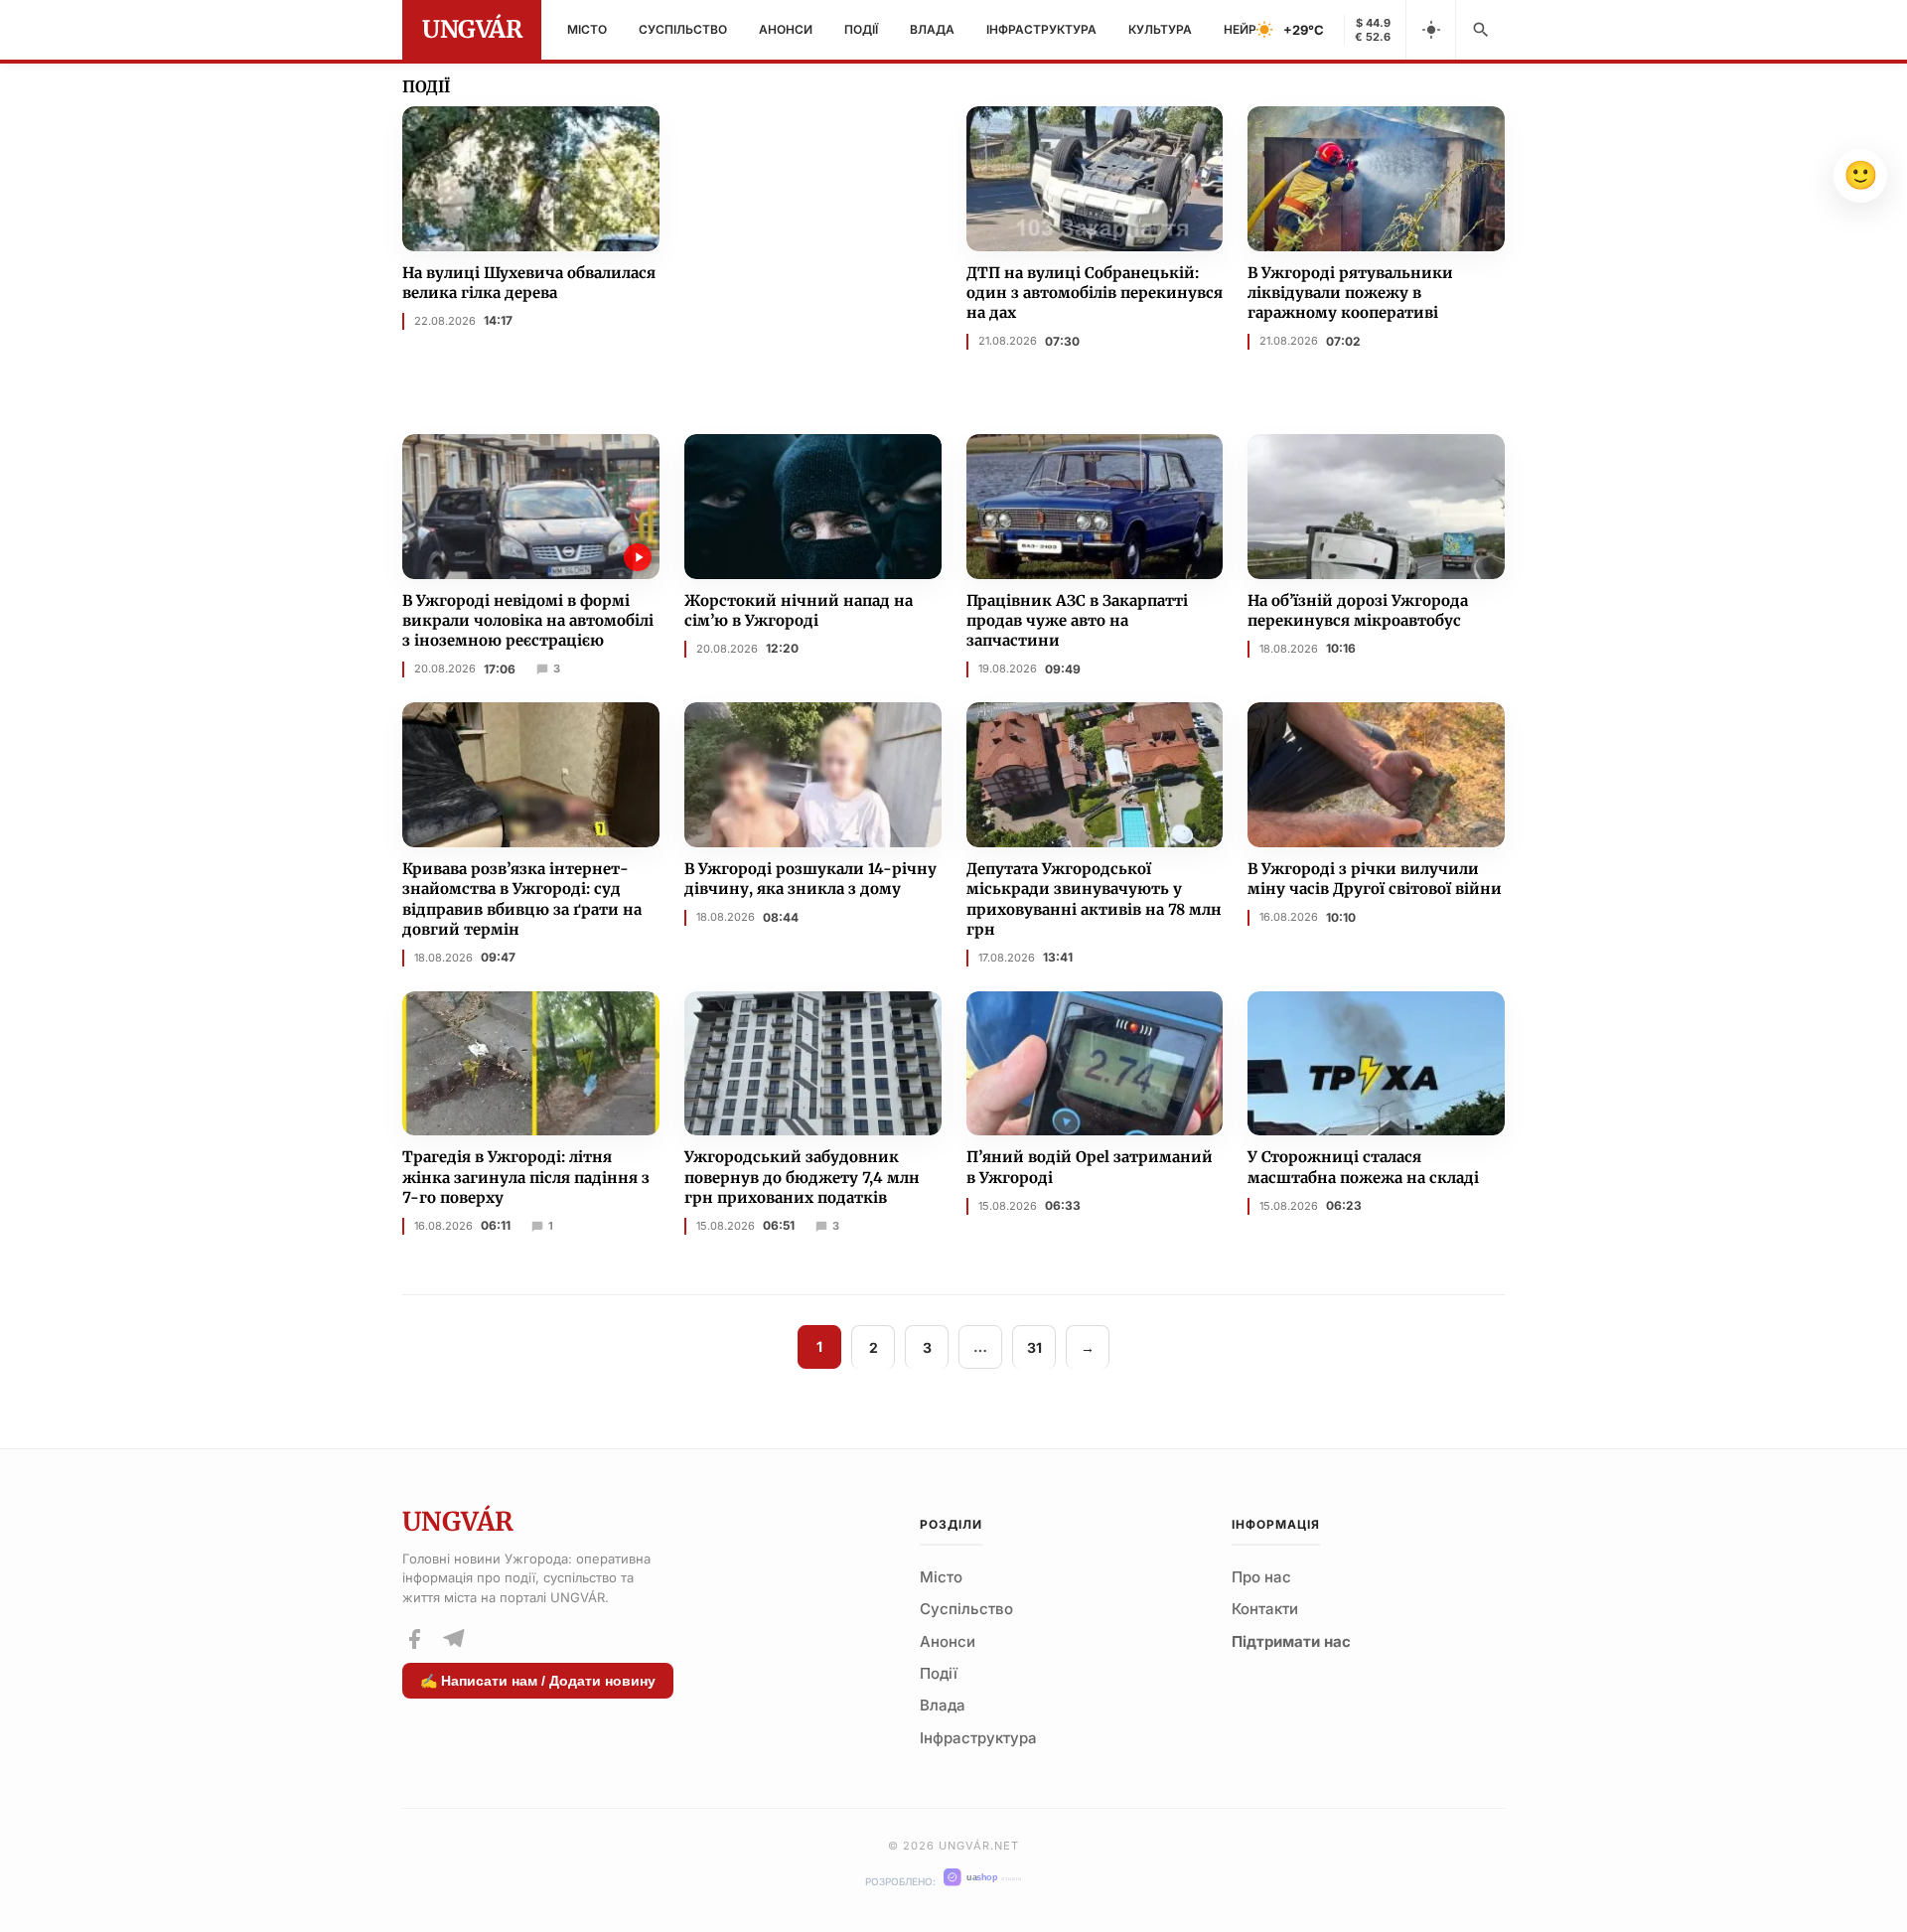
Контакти (1265, 1609)
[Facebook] (414, 1639)
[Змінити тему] (1430, 30)
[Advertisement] (833, 245)
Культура (1160, 29)
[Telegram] (453, 1639)
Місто (587, 29)
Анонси (786, 29)
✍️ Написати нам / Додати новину (538, 1681)
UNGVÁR (472, 29)
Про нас (1261, 1577)
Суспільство (683, 29)
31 (1034, 1347)
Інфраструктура (1041, 29)
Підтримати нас (1291, 1641)
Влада (932, 29)
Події (861, 29)
